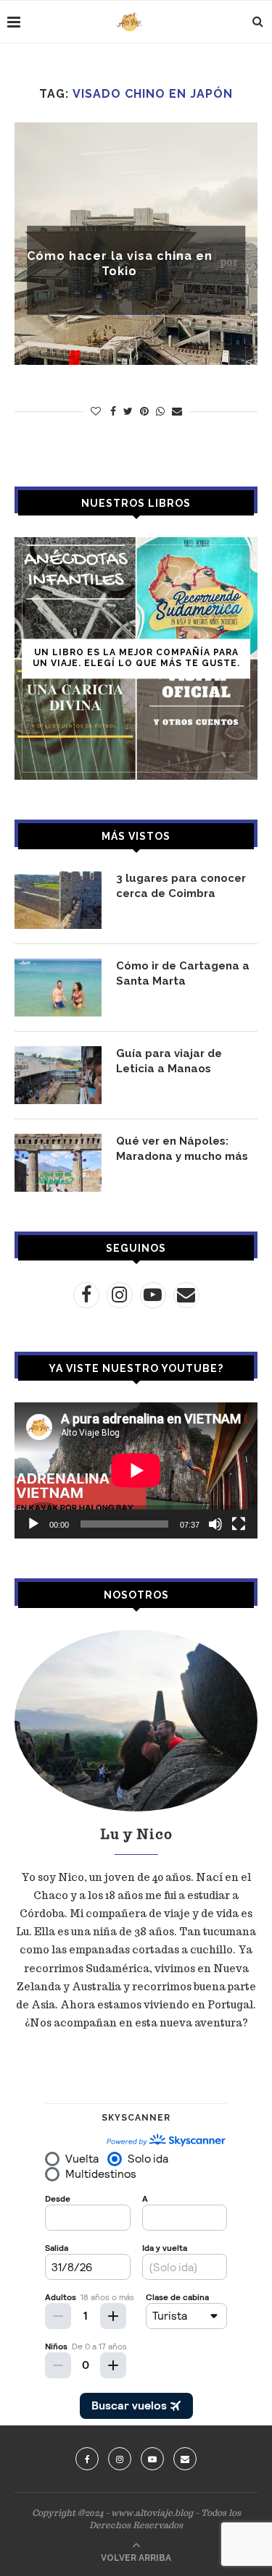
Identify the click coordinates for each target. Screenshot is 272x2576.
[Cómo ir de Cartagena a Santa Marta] (58, 988)
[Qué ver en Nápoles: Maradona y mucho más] (58, 1163)
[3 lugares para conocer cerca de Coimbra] (58, 900)
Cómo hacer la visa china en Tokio (120, 264)
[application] (136, 1470)
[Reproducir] (33, 1524)
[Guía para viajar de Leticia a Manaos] (58, 1075)
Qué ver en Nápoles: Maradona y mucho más (182, 1149)
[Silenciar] (215, 1524)
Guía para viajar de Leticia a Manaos (169, 1061)
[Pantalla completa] (239, 1524)
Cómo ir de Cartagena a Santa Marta (183, 973)
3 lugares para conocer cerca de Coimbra (181, 886)
